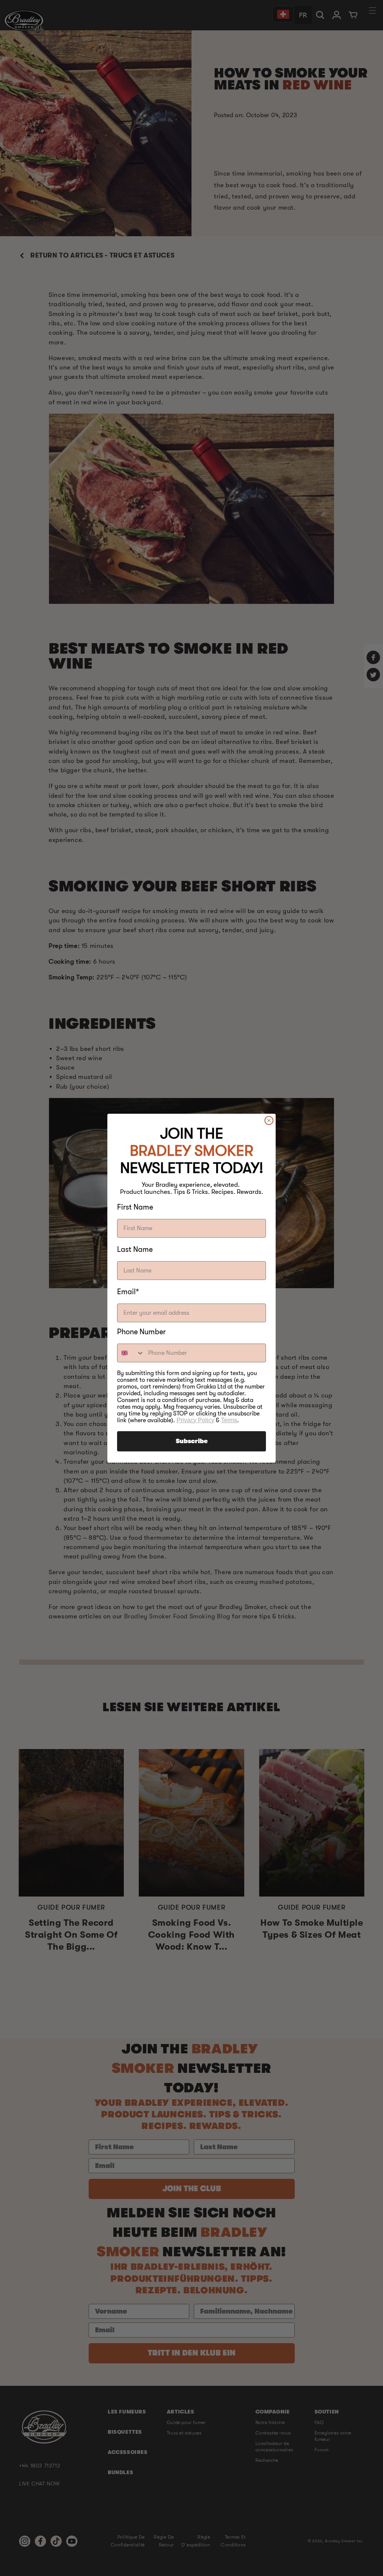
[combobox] (131, 1353)
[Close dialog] (269, 1120)
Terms (229, 1420)
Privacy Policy (195, 1420)
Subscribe (192, 1441)
